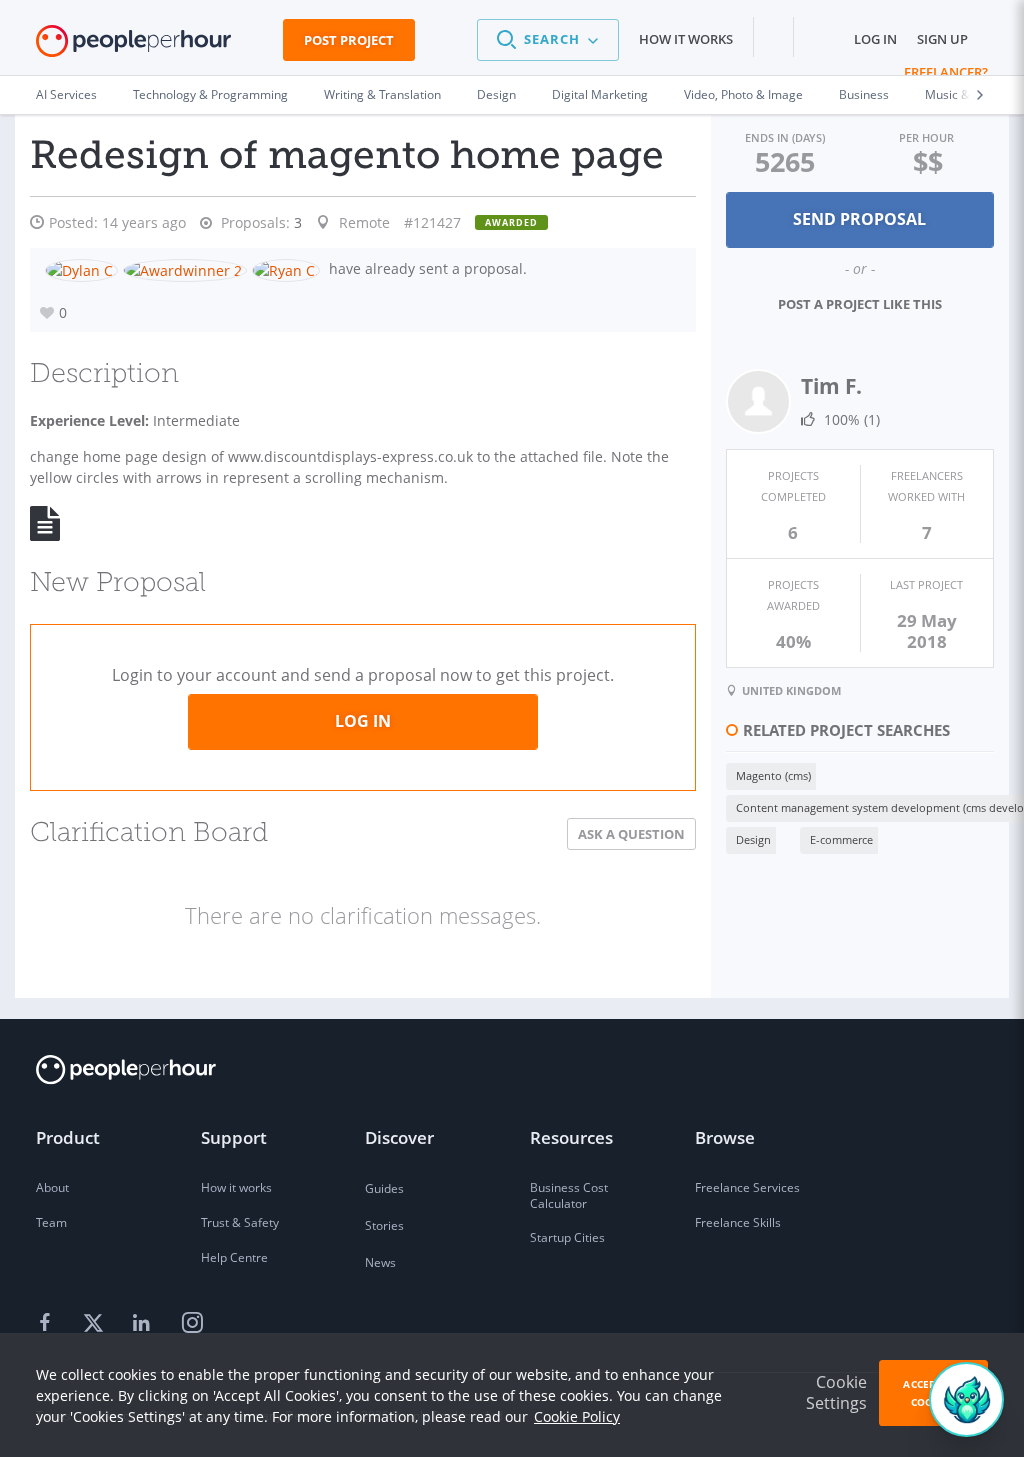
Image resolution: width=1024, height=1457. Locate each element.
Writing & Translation (382, 94)
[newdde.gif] (56, 522)
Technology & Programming (210, 94)
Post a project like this (860, 304)
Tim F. (831, 386)
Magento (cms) (773, 775)
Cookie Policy (577, 1416)
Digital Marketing (600, 94)
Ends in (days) (785, 137)
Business (864, 94)
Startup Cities (567, 1237)
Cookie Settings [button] (836, 1392)
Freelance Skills (738, 1222)
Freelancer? (946, 72)
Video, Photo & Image (743, 94)
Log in (875, 39)
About (52, 1187)
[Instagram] (192, 1324)
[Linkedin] (144, 1324)
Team (51, 1222)
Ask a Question (631, 834)
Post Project (349, 40)
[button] (548, 40)
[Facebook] (48, 1324)
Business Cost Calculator (569, 1195)
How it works (686, 39)
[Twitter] (96, 1324)
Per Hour (926, 137)
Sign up (942, 39)
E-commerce (841, 839)
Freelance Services (747, 1187)
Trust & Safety (240, 1222)
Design (496, 94)
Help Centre (234, 1257)
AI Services (66, 94)
